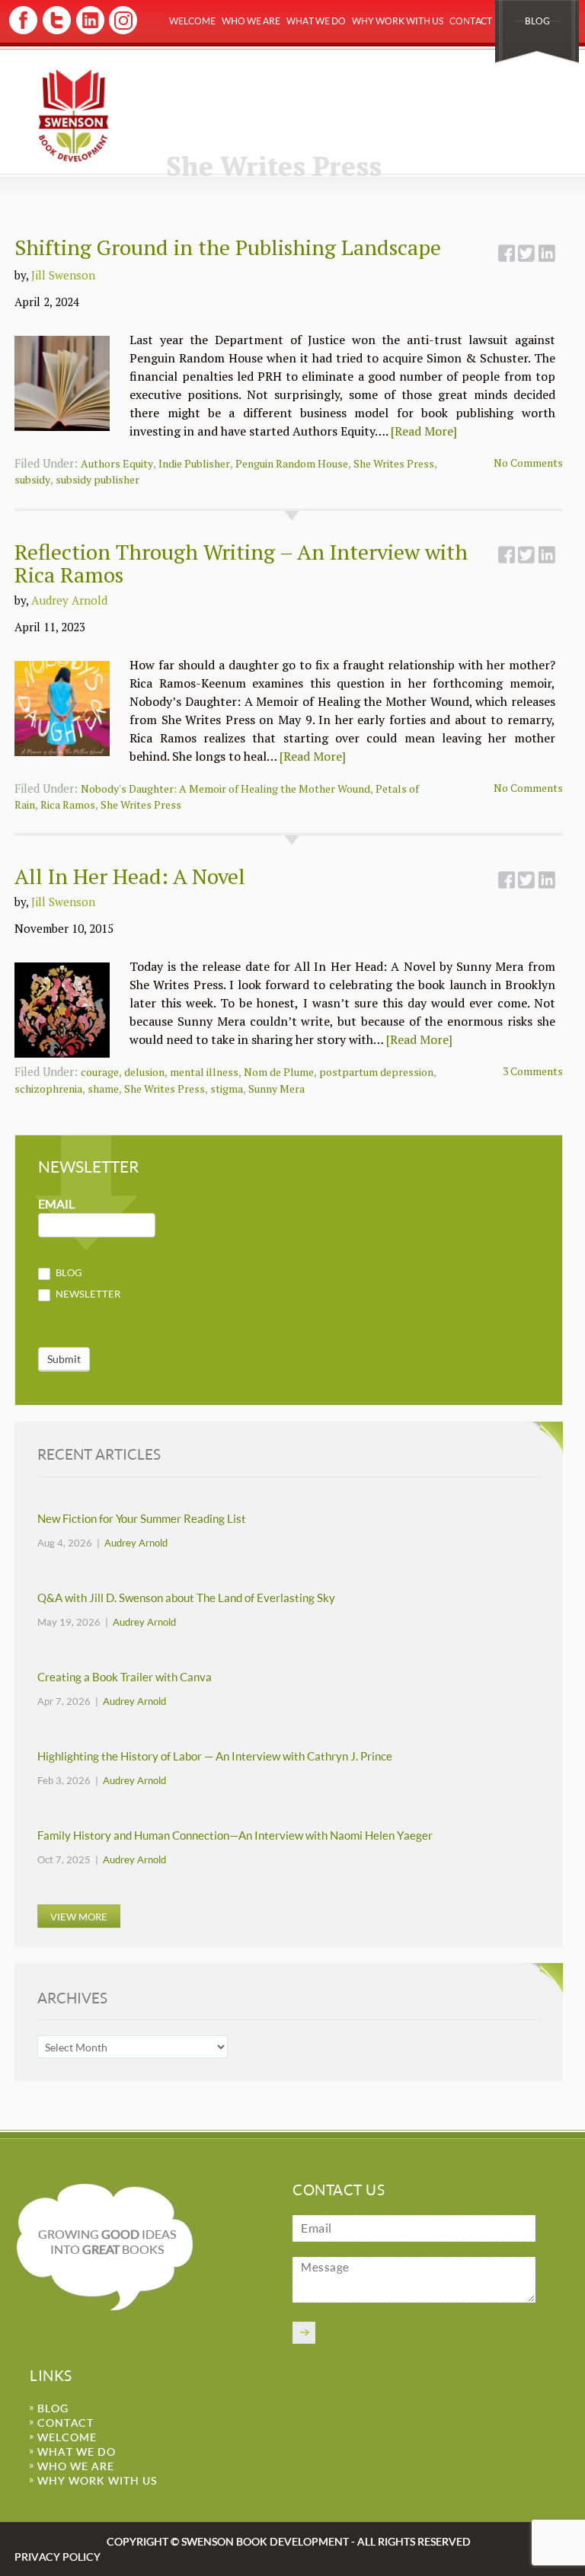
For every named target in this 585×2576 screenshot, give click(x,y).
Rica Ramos (68, 804)
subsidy (32, 479)
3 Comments (533, 1071)
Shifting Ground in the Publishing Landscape (228, 247)
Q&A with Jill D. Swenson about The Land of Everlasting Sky (186, 1598)
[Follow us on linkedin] (89, 32)
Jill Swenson (63, 275)
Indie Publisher (194, 463)
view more (79, 1917)
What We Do (316, 21)
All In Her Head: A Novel (130, 876)
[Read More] (424, 431)
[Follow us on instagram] (121, 32)
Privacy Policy (58, 2557)
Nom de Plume (279, 1072)
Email (56, 1204)
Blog (537, 21)
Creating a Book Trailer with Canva (125, 1677)
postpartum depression (376, 1072)
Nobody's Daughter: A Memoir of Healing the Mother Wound (225, 788)
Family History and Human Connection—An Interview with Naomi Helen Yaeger (235, 1835)
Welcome (192, 21)
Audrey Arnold (69, 600)
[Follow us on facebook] (23, 32)
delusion (144, 1072)
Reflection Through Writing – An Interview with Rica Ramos (241, 563)
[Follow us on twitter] (56, 32)
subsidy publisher (97, 479)
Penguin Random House (292, 463)
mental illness (204, 1072)
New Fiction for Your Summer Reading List (142, 1519)
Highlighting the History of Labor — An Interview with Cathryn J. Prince (215, 1756)
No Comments (528, 463)
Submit (64, 1359)
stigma (227, 1088)
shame (103, 1088)
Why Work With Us (398, 21)
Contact (471, 21)
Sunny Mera (277, 1088)
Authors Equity (117, 463)
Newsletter (87, 1294)
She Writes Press (394, 463)
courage (100, 1072)
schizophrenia (48, 1088)
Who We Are (251, 21)
